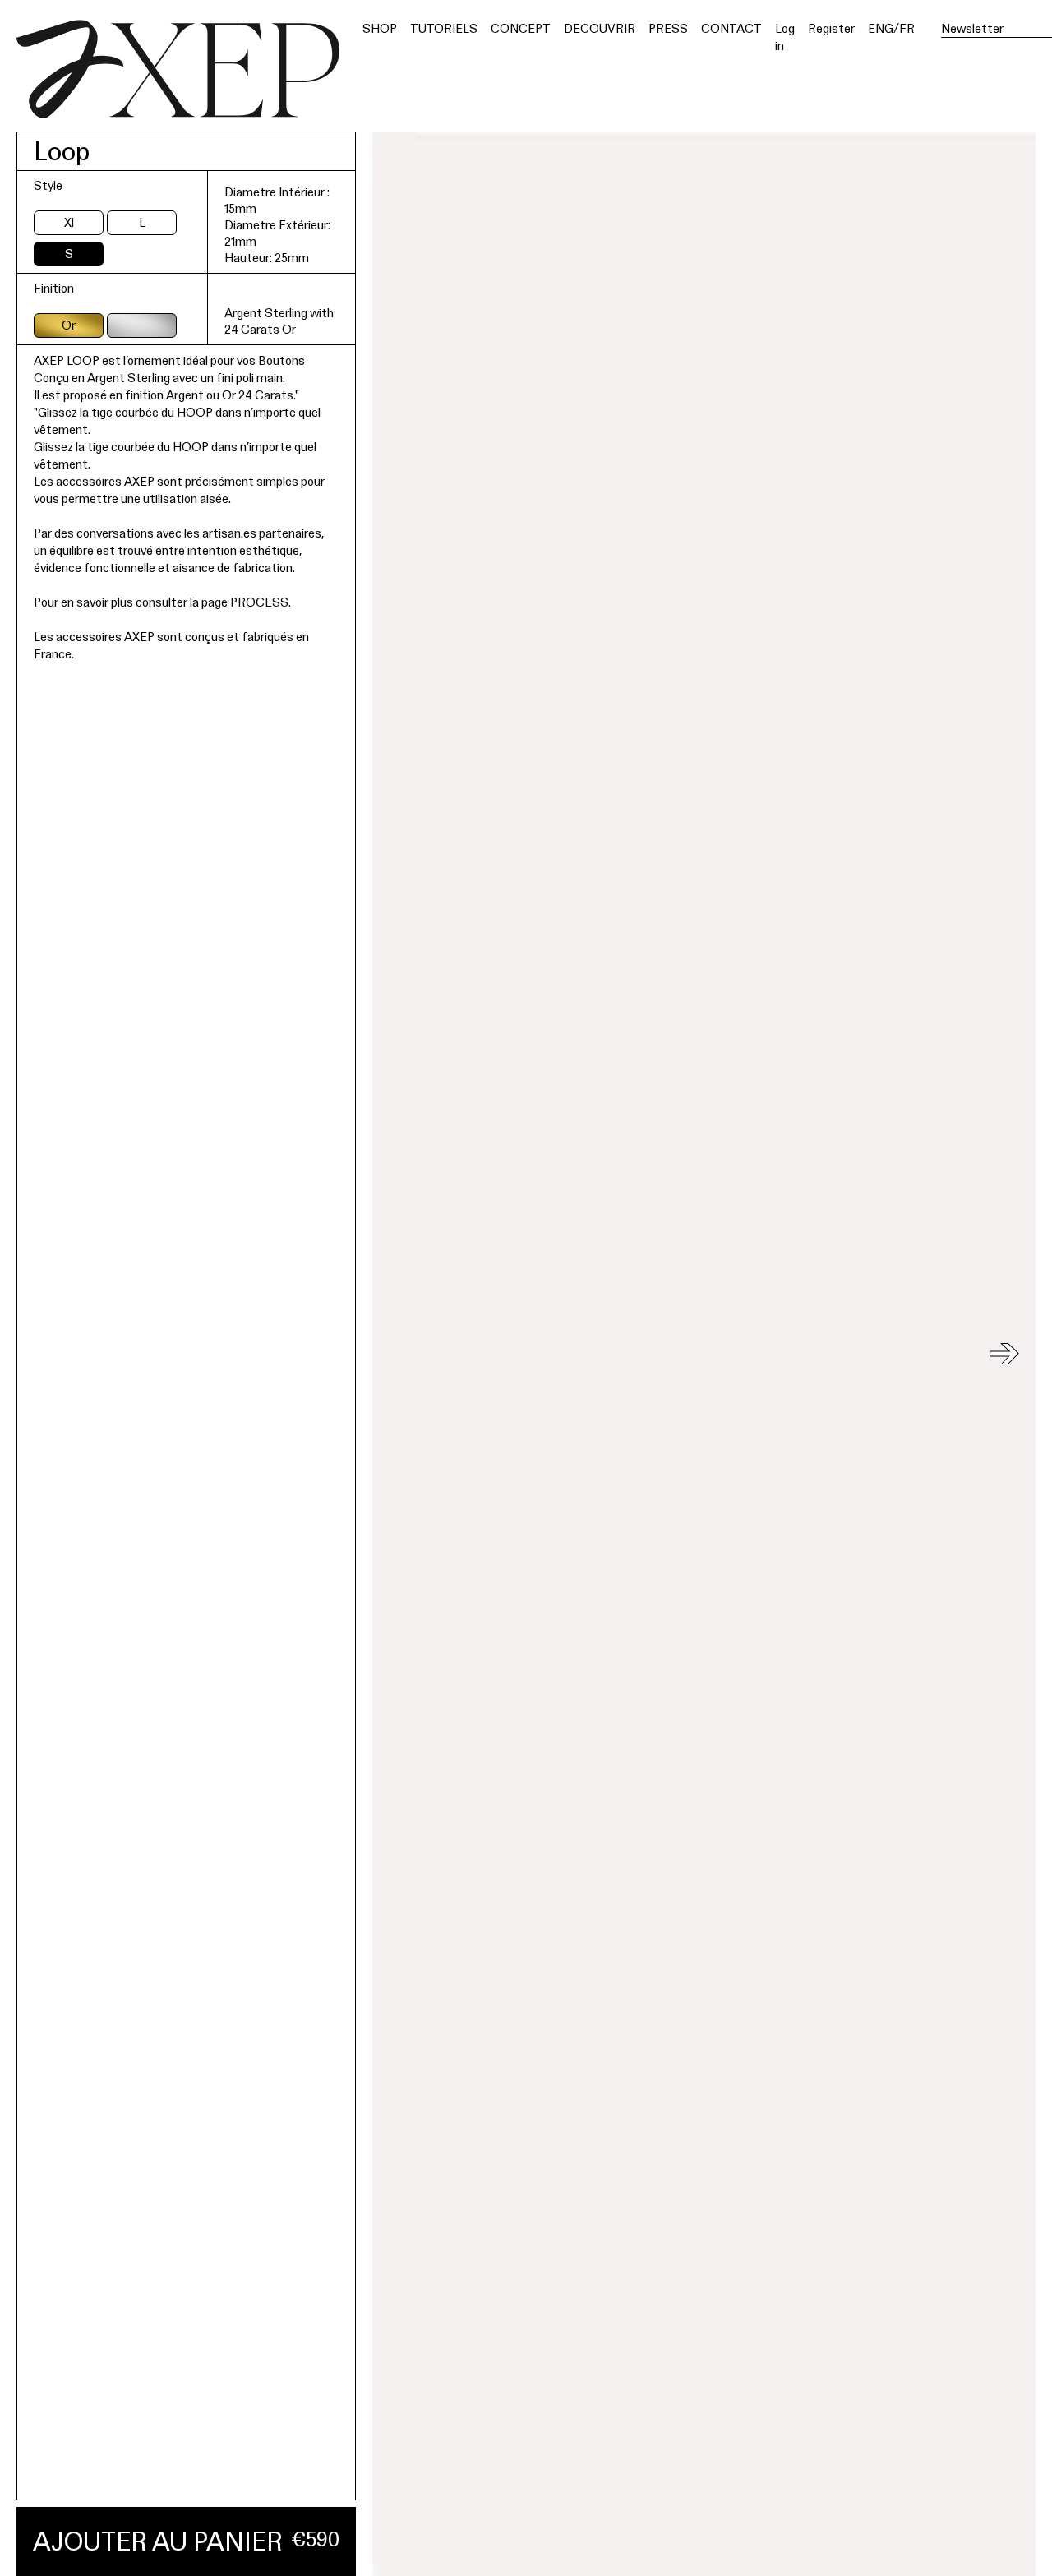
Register (831, 28)
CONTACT (731, 28)
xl (69, 222)
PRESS (668, 28)
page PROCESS (245, 602)
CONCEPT (521, 28)
